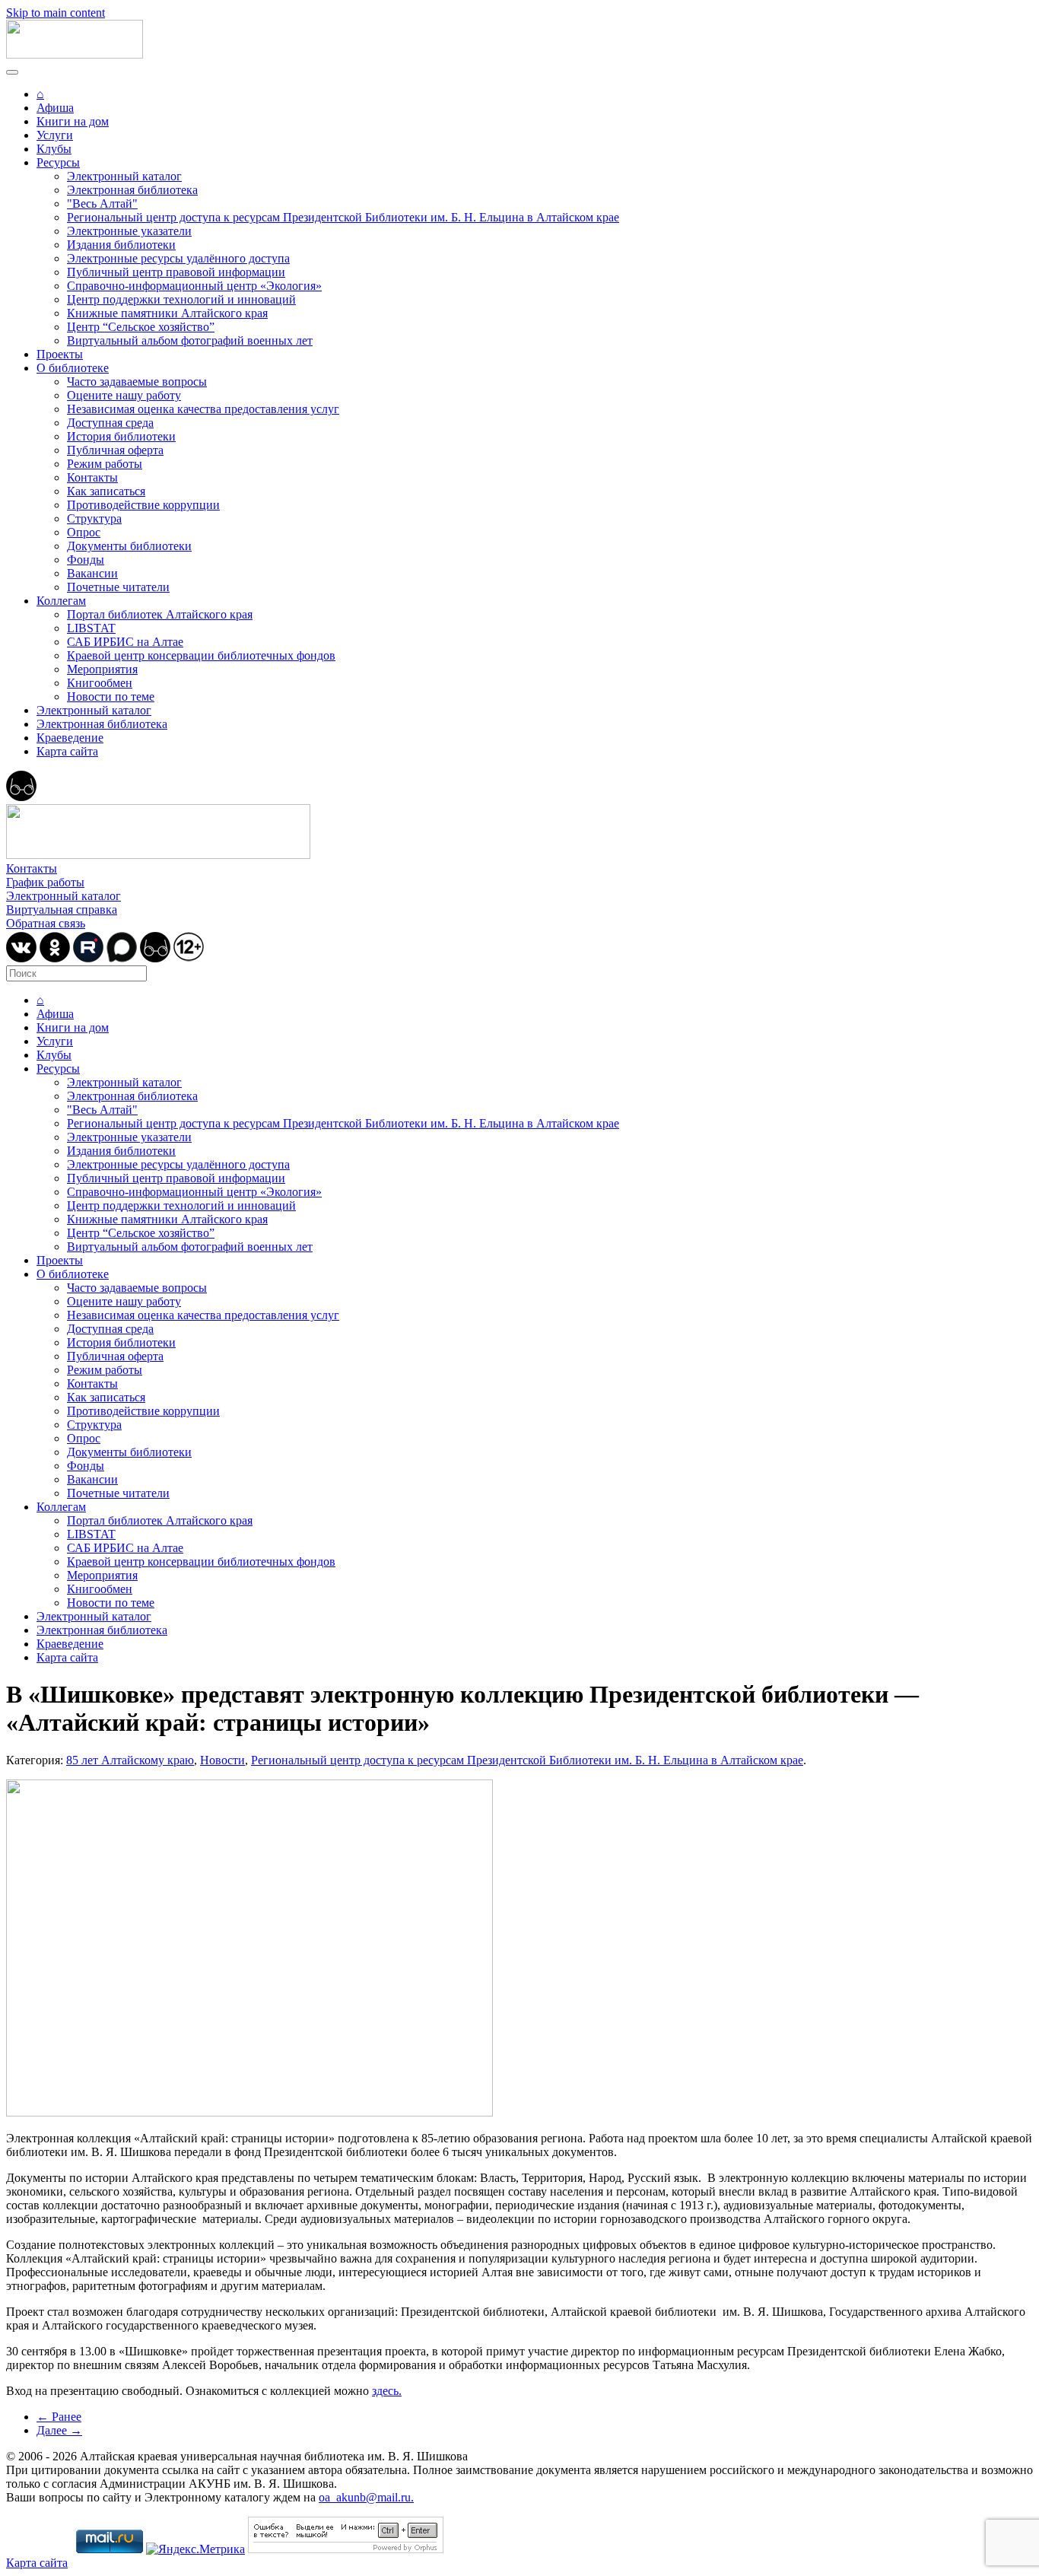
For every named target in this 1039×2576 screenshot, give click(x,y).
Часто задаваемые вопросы (137, 382)
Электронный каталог (124, 176)
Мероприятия (102, 669)
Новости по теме (111, 696)
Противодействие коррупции (143, 505)
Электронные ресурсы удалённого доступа (178, 258)
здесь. (387, 2391)
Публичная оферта (115, 450)
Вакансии (92, 573)
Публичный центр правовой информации (176, 272)
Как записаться (106, 491)
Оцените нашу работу (124, 395)
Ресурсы (58, 162)
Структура (94, 518)
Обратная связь (46, 923)
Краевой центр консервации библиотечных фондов (201, 655)
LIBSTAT (91, 628)
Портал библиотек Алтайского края (160, 614)
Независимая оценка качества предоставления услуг (203, 409)
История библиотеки (121, 436)
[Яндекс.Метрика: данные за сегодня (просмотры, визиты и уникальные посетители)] (195, 2549)
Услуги (55, 135)
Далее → (59, 2430)
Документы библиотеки (129, 546)
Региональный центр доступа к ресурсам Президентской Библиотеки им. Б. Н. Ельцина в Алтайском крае (343, 217)
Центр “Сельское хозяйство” (141, 327)
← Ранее (59, 2417)
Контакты (92, 477)
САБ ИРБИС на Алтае (125, 642)
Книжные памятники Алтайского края (167, 313)
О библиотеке (73, 368)
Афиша (55, 108)
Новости (222, 1760)
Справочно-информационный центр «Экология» (194, 286)
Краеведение (70, 738)
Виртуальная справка (62, 910)
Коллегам (61, 601)
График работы (45, 882)
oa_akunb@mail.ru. (366, 2497)
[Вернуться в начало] (75, 54)
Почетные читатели (118, 587)
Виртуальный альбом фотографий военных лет (190, 340)
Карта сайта (67, 751)
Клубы (54, 149)
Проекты (60, 354)
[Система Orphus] (346, 2549)
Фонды (86, 560)
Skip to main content (56, 13)
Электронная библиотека (132, 190)
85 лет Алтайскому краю (130, 1760)
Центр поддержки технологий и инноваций (181, 299)
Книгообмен (100, 683)
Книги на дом (73, 121)
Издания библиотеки (121, 245)
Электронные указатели (129, 231)
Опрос (84, 532)
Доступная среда (110, 423)
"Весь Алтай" (102, 204)
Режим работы (105, 464)
